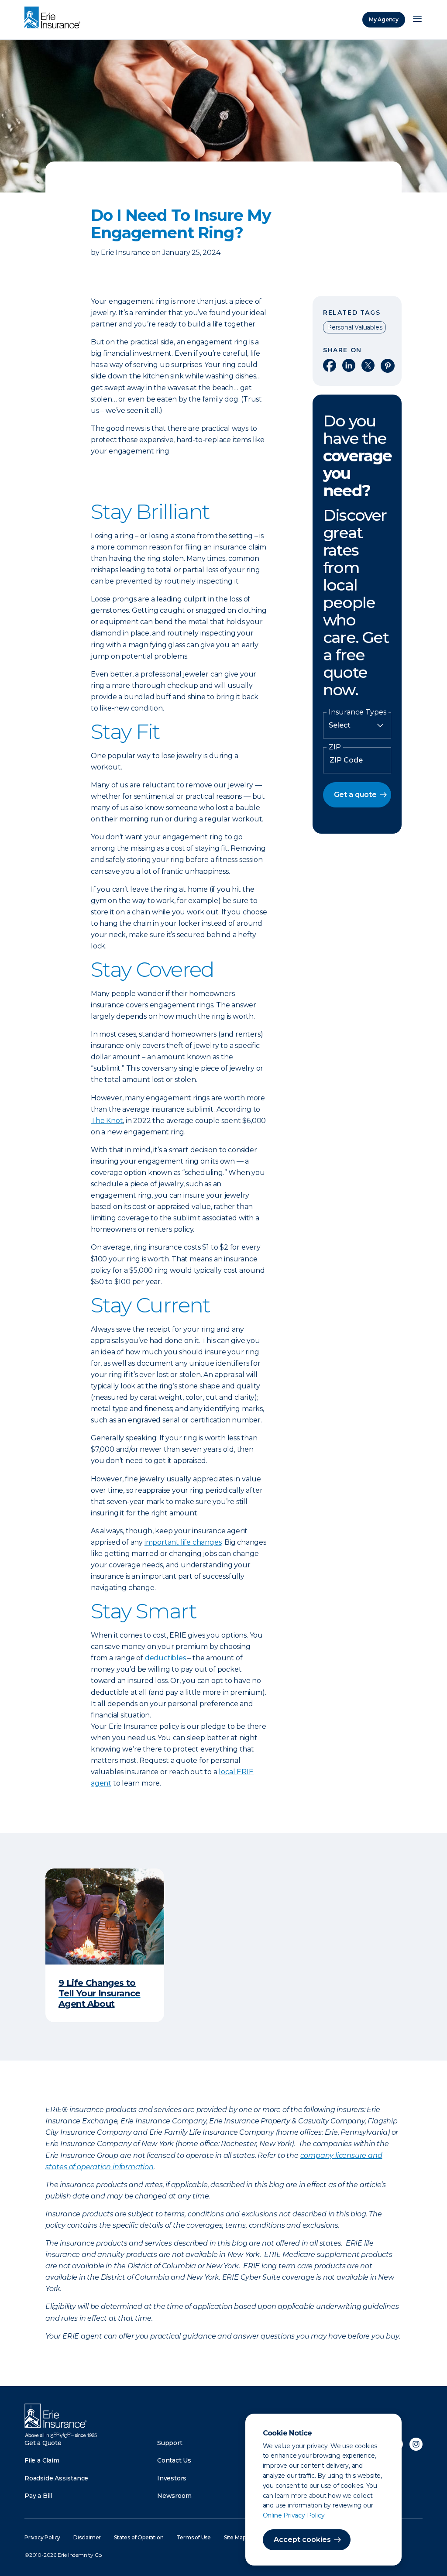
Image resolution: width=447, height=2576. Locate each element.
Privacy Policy (42, 2537)
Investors (172, 2478)
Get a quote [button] (355, 795)
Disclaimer (87, 2537)
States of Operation (139, 2537)
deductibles (165, 1658)
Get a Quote (43, 2443)
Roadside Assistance (56, 2478)
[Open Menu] (417, 20)
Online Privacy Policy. (294, 2515)
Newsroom (174, 2496)
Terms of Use (194, 2537)
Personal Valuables (354, 327)
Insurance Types (358, 712)
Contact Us (174, 2460)
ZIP (335, 747)
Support (170, 2443)
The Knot (107, 1121)
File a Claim (42, 2460)
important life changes (183, 1542)
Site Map (235, 2537)
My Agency (384, 19)
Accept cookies (302, 2540)
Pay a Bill (38, 2496)
